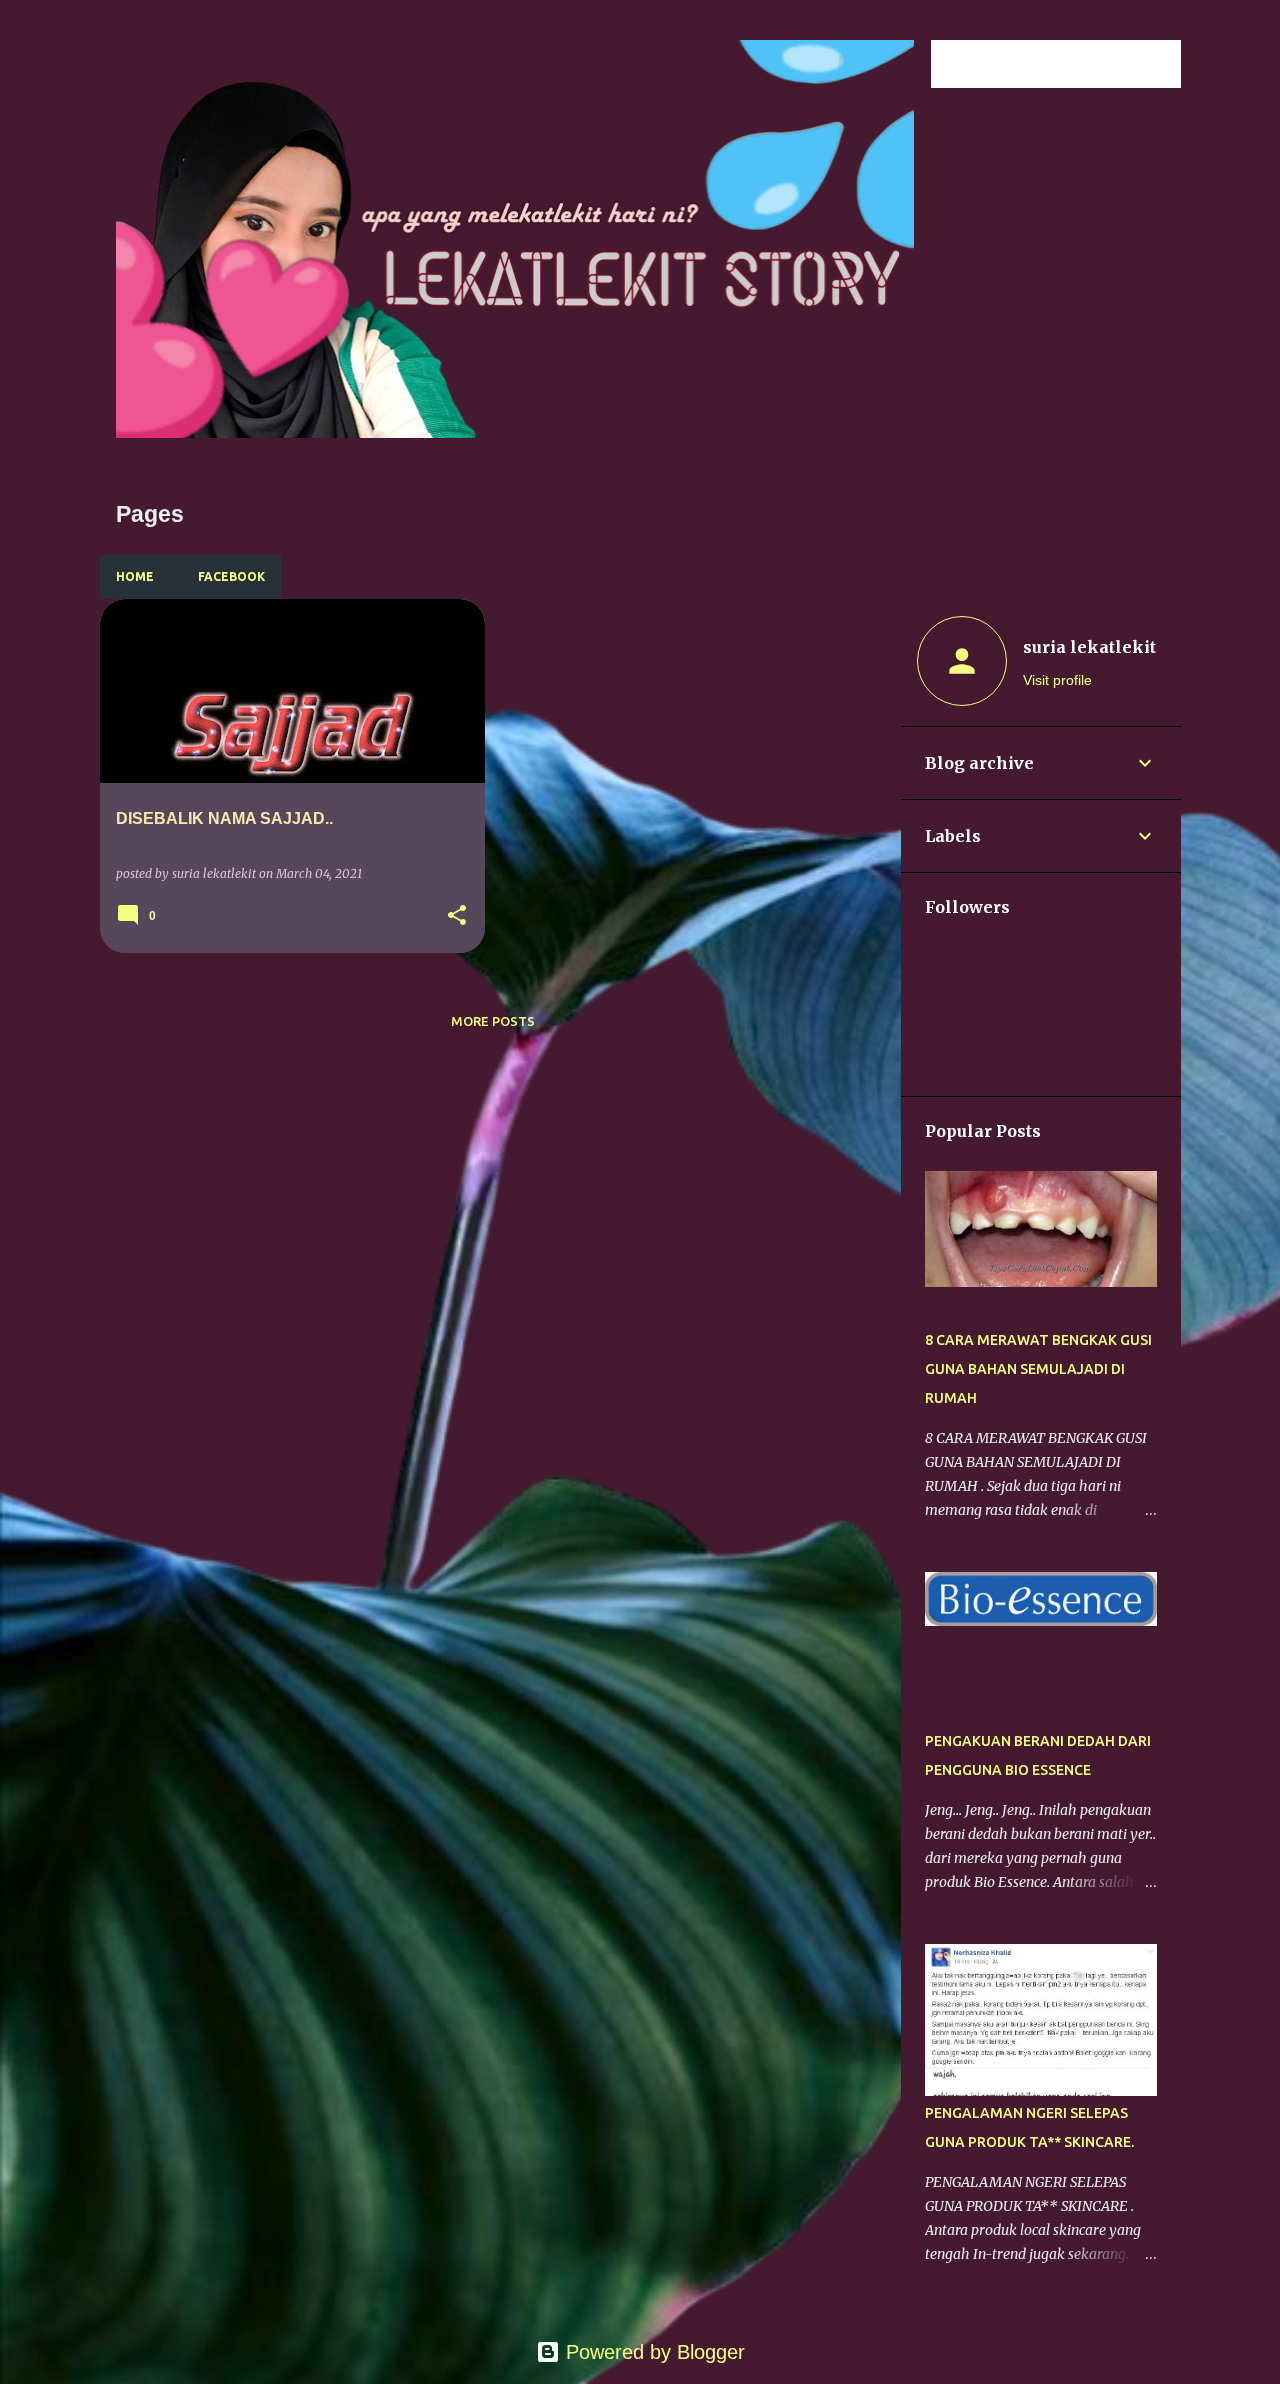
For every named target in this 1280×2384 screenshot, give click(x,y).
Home (135, 576)
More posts (493, 1021)
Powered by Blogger (652, 2352)
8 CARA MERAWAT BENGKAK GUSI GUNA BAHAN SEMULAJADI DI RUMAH (1038, 1369)
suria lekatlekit (1089, 647)
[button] (457, 916)
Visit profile (1057, 680)
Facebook (231, 576)
